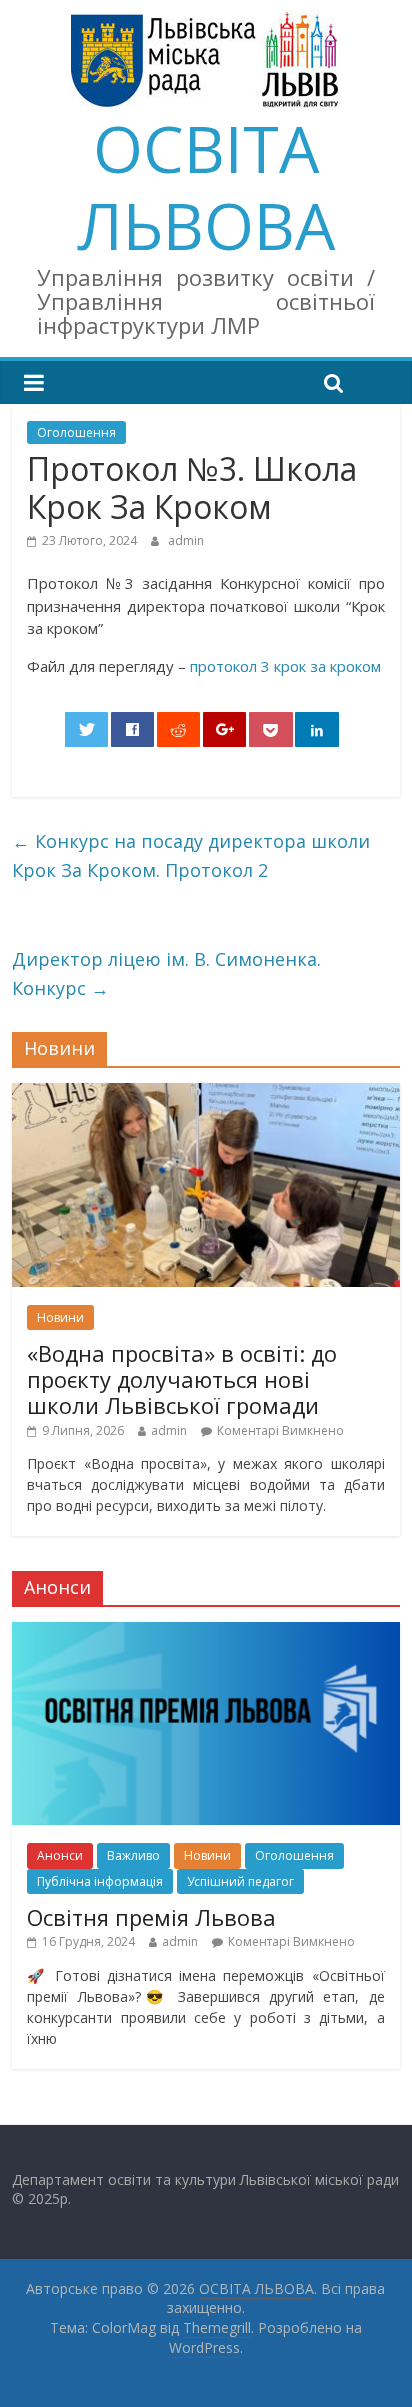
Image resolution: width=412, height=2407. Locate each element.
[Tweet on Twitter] (87, 729)
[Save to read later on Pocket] (271, 729)
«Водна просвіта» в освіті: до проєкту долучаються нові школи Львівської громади (182, 1379)
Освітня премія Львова (151, 1917)
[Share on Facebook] (133, 729)
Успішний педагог (240, 1881)
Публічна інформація (100, 1881)
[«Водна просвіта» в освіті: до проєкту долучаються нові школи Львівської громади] (205, 1093)
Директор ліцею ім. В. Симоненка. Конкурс (166, 973)
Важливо (133, 1855)
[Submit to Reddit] (179, 729)
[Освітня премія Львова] (205, 1632)
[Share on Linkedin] (317, 729)
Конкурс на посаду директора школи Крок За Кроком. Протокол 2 (191, 855)
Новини (60, 1317)
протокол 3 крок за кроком (285, 666)
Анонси (60, 1855)
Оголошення (76, 432)
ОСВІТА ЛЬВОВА (206, 187)
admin (186, 540)
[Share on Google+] (225, 729)
